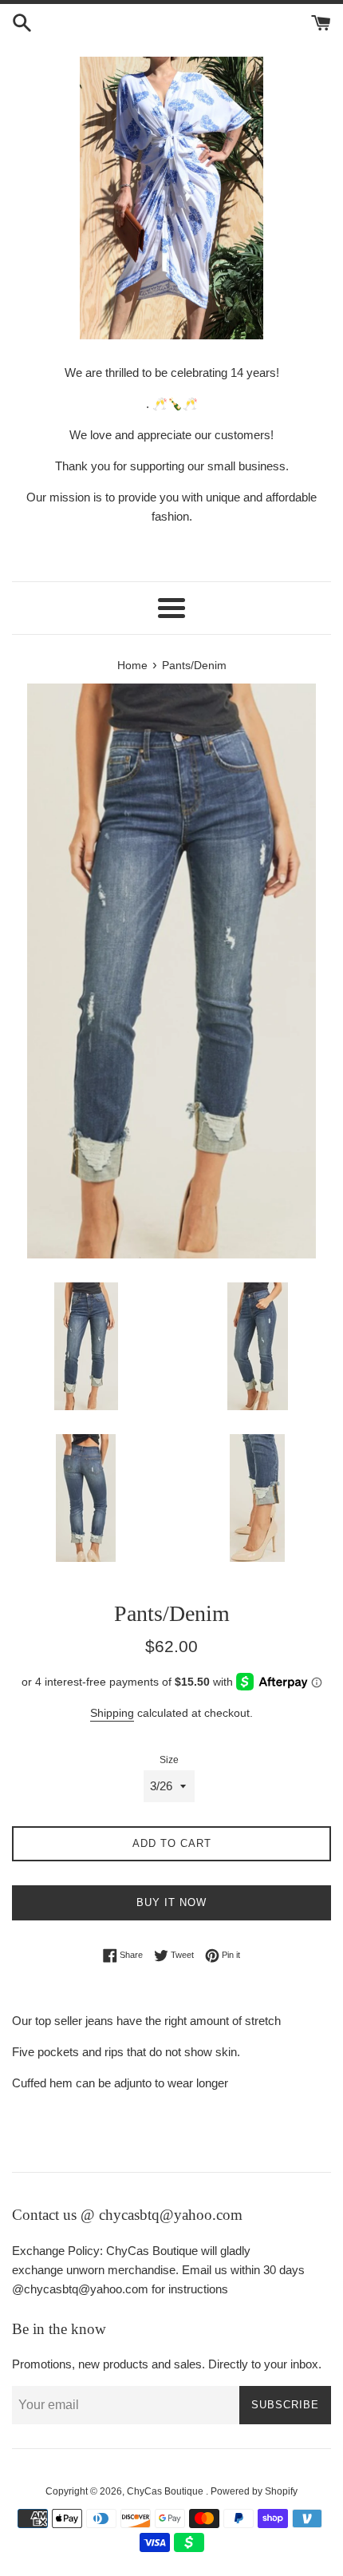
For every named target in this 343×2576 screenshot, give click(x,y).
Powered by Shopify (254, 2491)
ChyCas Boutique (166, 2491)
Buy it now (171, 1902)
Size (169, 1760)
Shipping (112, 1713)
